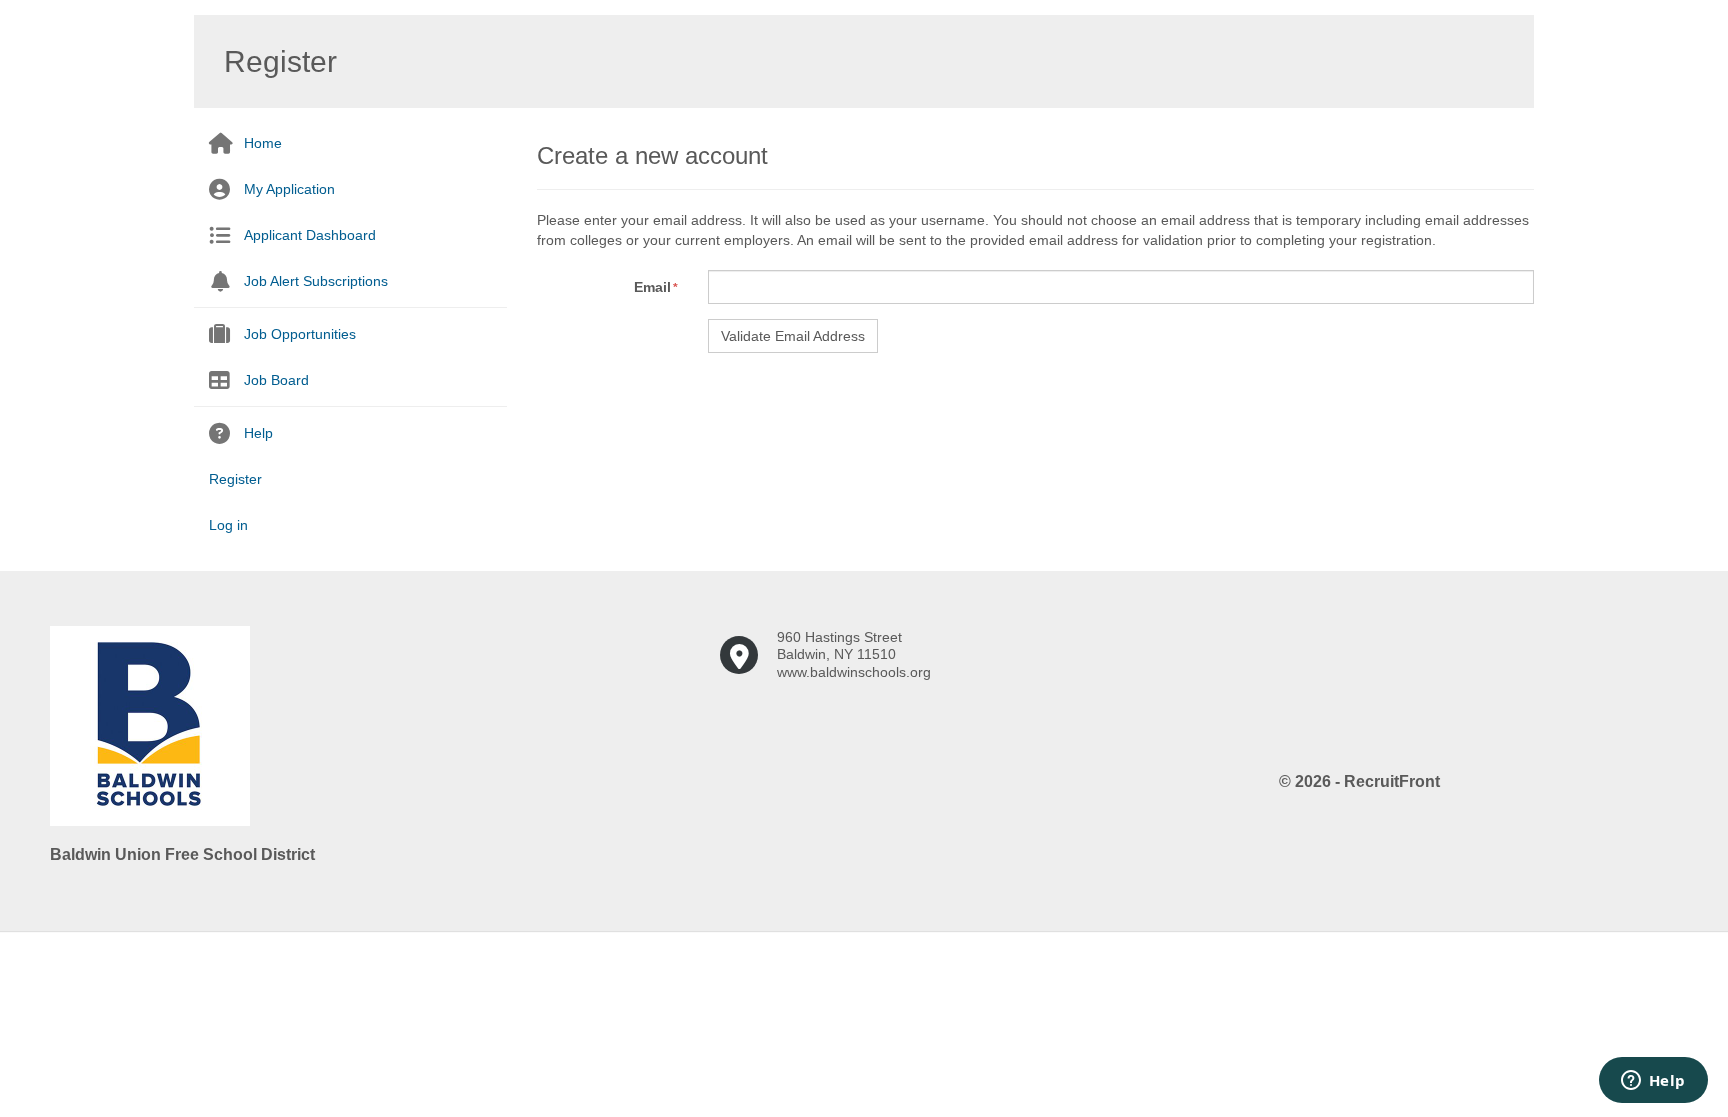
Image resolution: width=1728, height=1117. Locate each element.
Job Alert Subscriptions (316, 281)
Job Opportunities (300, 334)
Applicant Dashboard (310, 235)
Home (263, 143)
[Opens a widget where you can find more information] (1653, 1082)
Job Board (276, 380)
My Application (289, 189)
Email (652, 287)
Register (235, 479)
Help (258, 433)
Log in (228, 525)
